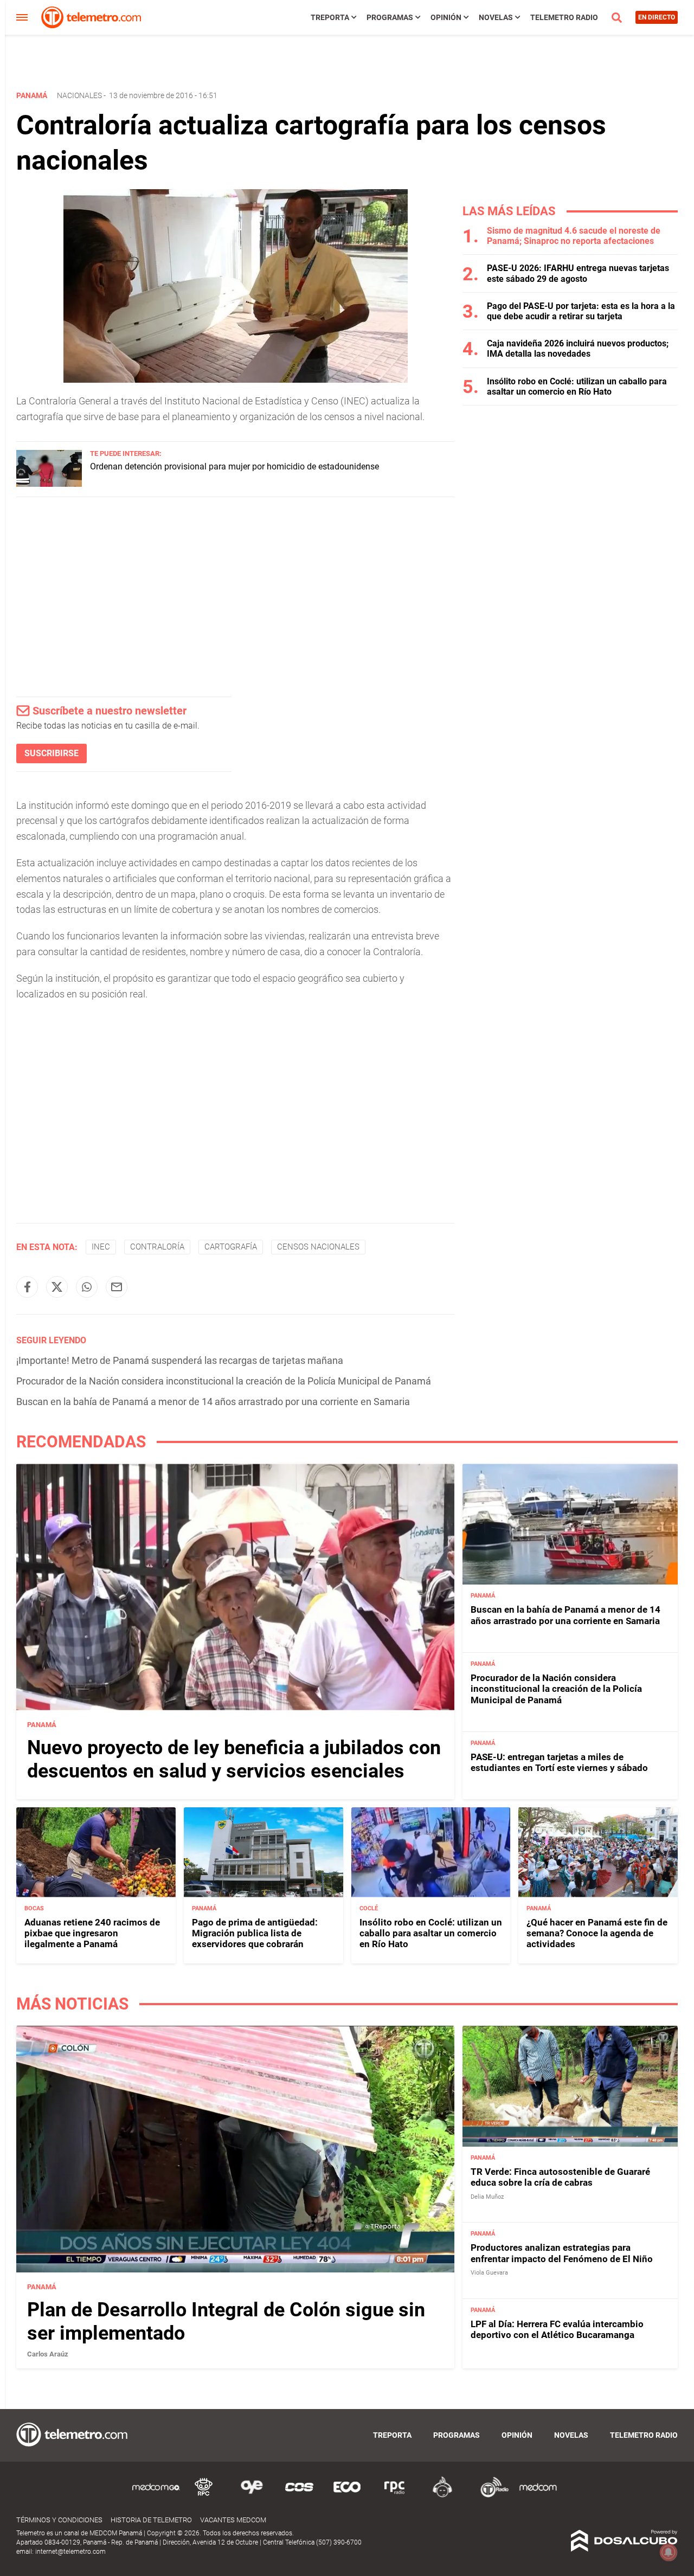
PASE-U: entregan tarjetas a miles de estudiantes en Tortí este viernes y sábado (559, 1762)
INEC (101, 1247)
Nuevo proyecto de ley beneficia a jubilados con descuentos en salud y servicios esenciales (234, 1759)
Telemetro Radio (564, 17)
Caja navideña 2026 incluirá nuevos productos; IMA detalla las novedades (578, 349)
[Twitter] (57, 1287)
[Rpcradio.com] (395, 2495)
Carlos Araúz (48, 2354)
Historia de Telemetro (151, 2520)
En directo (657, 17)
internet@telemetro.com (70, 2552)
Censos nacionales (318, 1247)
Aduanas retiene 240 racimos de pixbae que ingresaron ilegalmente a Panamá (92, 1933)
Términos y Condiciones (59, 2520)
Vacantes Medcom (233, 2520)
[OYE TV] (252, 2495)
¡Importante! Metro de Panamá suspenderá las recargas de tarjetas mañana (180, 1360)
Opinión (446, 17)
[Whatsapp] (87, 1287)
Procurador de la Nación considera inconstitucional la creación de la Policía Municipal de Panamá (224, 1381)
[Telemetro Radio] (490, 2495)
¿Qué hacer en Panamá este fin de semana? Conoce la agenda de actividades (597, 1933)
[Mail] (117, 1287)
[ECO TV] (347, 2495)
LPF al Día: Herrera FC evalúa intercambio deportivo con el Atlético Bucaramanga (557, 2329)
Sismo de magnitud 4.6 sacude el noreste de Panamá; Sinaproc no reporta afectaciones (574, 236)
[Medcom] (538, 2495)
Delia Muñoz (487, 2197)
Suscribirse (52, 753)
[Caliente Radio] (442, 2495)
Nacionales (79, 95)
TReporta (330, 17)
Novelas (496, 17)
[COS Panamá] (299, 2495)
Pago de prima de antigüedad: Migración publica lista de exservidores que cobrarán (255, 1933)
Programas (390, 17)
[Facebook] (27, 1287)
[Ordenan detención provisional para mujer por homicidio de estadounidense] (49, 484)
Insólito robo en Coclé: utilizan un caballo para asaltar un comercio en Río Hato (577, 387)
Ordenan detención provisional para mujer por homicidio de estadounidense (234, 466)
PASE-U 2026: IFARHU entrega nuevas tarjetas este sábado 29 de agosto (578, 273)
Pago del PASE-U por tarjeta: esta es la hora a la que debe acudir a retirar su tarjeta (581, 311)
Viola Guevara (489, 2273)
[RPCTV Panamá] (204, 2495)
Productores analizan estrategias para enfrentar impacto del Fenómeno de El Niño (562, 2253)
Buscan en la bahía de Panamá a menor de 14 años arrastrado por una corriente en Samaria (213, 1402)
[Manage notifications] (669, 2552)
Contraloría (157, 1247)
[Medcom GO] (156, 2495)
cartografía (231, 1247)
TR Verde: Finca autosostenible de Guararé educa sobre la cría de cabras (560, 2177)
